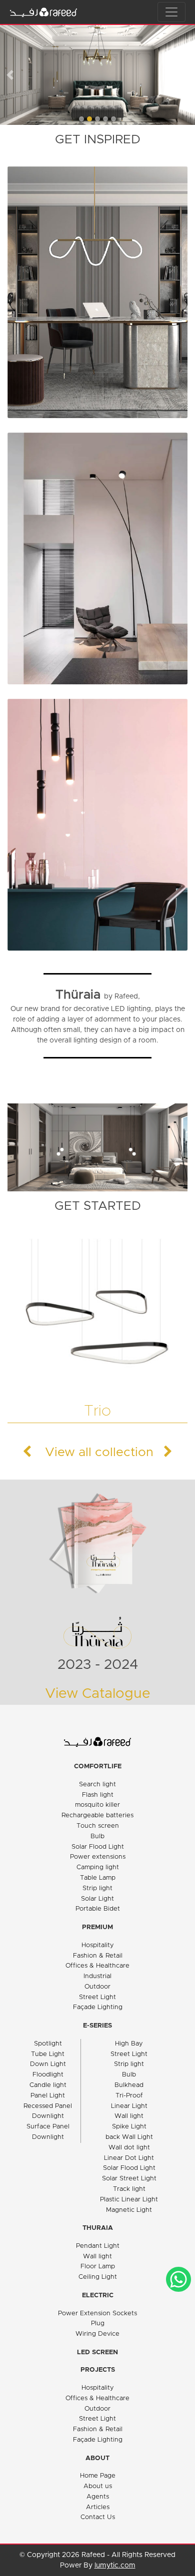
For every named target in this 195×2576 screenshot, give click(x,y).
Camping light (98, 1867)
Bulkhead (129, 2085)
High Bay (129, 2044)
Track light (129, 2189)
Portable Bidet (98, 1909)
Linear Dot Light (129, 2158)
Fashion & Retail (98, 1956)
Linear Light (129, 2106)
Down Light (48, 2064)
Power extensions (98, 1857)
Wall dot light (129, 2148)
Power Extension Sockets (97, 2314)
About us (98, 2486)
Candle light (48, 2085)
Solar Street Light (129, 2179)
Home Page (98, 2476)
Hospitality (98, 1945)
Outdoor (97, 1987)
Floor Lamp (98, 2267)
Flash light (98, 1795)
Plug (98, 2323)
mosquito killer (97, 1805)
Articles (98, 2507)
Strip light (97, 1888)
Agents (98, 2497)
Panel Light (48, 2096)
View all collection (97, 1452)
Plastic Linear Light (129, 2200)
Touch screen (98, 1826)
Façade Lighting (98, 2007)
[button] (10, 75)
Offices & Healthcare (97, 1966)
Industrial (97, 1976)
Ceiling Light (98, 2277)
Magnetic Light (129, 2210)
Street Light (97, 1997)
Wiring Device (97, 2334)
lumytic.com (115, 2566)
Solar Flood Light (98, 1847)
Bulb (97, 1836)
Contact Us (98, 2517)
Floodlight (48, 2075)
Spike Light (129, 2127)
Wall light (129, 2116)
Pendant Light (98, 2246)
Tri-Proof (129, 2096)
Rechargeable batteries (97, 1815)
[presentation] (93, 1451)
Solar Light (97, 1899)
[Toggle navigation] (171, 12)
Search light (97, 1785)
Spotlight (48, 2044)
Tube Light (48, 2054)
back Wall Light (129, 2137)
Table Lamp (98, 1878)
